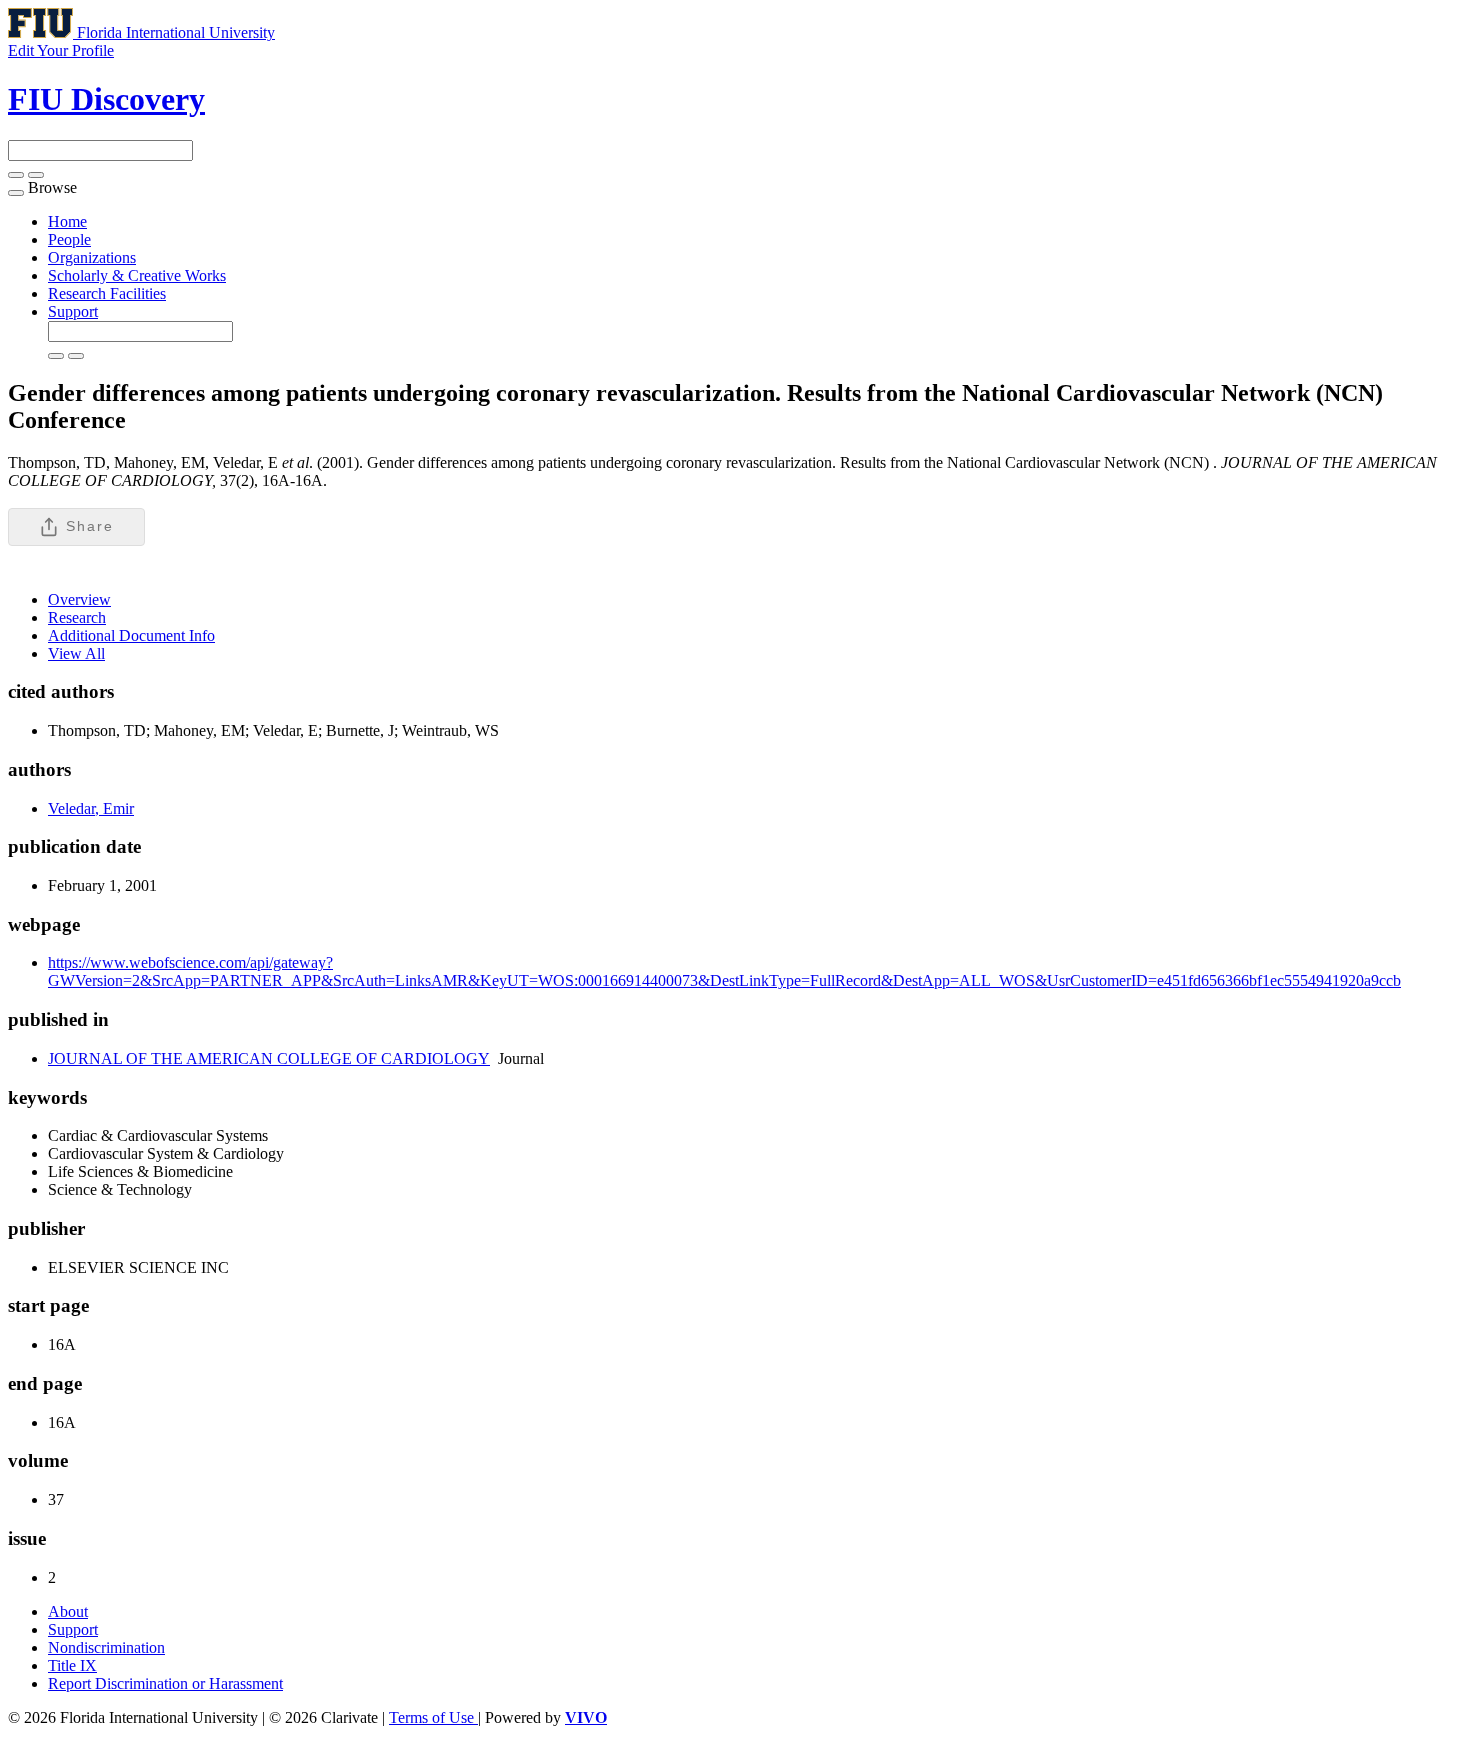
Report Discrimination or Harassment (165, 1683)
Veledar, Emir (91, 808)
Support (73, 311)
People (69, 239)
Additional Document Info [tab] (131, 635)
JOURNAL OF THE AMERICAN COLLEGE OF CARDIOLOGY (269, 1058)
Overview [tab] (79, 599)
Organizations (92, 257)
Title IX (72, 1665)
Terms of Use (433, 1717)
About (68, 1611)
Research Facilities (107, 293)
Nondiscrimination (106, 1647)
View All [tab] (76, 653)
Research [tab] (77, 617)
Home (67, 221)
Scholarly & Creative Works (137, 275)
